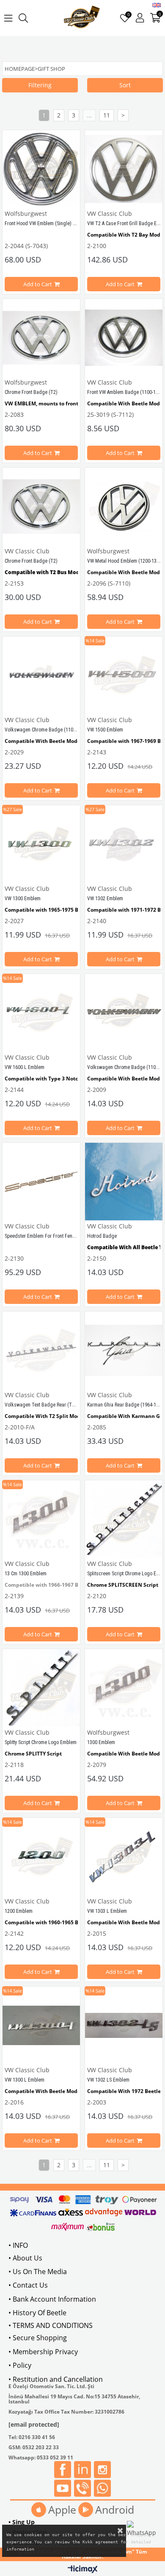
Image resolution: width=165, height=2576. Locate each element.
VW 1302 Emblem (105, 899)
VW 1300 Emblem (23, 899)
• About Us (25, 2258)
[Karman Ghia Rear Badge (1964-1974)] (124, 1350)
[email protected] (34, 2424)
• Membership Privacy (43, 2352)
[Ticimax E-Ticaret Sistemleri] (83, 2570)
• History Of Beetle (37, 2313)
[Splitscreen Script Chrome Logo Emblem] (124, 1519)
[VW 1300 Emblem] (41, 844)
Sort (125, 85)
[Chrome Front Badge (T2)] (41, 338)
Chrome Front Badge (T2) (31, 392)
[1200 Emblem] (41, 1857)
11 (107, 115)
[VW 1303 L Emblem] (124, 1857)
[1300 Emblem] (124, 1688)
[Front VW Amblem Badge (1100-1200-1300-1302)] (124, 338)
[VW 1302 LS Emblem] (124, 2025)
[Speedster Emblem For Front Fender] (41, 1182)
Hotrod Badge (102, 1236)
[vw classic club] (82, 18)
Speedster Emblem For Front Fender (42, 1236)
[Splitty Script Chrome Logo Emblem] (41, 1688)
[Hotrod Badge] (124, 1182)
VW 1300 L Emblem (25, 2080)
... (89, 115)
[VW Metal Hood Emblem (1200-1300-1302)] (124, 507)
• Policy (20, 2365)
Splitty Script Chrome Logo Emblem (41, 1742)
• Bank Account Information (52, 2299)
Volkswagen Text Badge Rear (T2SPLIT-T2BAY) (54, 1405)
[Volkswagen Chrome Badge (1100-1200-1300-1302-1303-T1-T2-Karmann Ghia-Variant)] (41, 675)
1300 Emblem (101, 1742)
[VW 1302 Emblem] (124, 844)
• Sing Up (22, 2522)
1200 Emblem (19, 1911)
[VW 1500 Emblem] (124, 675)
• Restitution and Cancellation (56, 2379)
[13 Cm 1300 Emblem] (41, 1519)
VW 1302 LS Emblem (108, 2080)
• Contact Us (28, 2285)
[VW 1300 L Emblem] (41, 2025)
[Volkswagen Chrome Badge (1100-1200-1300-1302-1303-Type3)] (124, 1013)
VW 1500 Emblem (105, 730)
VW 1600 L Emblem (25, 1067)
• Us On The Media (38, 2272)
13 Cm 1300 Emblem (26, 1574)
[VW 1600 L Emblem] (41, 1013)
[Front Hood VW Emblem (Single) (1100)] (41, 169)
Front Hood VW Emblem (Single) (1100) (45, 223)
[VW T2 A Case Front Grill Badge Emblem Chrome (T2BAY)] (124, 169)
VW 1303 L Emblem (107, 1911)
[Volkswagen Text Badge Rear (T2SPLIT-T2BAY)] (41, 1350)
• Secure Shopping (38, 2338)
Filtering (40, 85)
